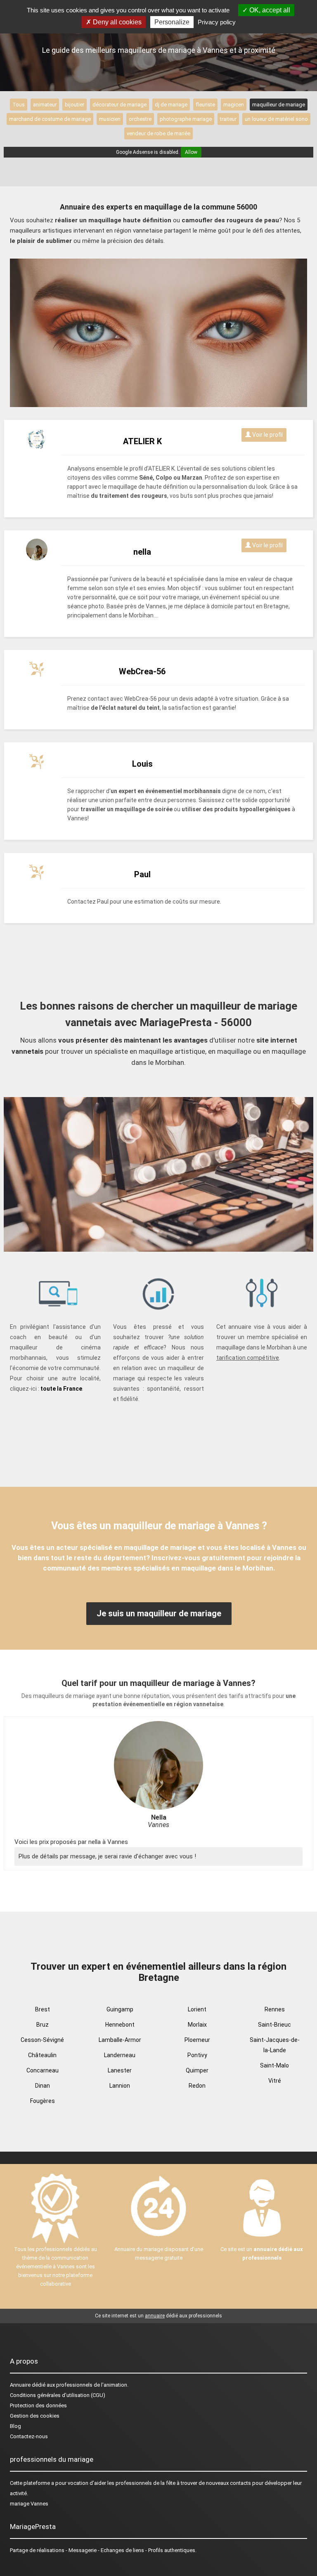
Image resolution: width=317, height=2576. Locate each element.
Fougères (43, 2101)
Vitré (275, 2081)
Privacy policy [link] (217, 22)
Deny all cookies (116, 22)
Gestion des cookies (35, 2416)
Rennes (275, 2009)
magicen (234, 105)
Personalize (172, 22)
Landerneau (120, 2055)
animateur (45, 105)
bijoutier (75, 105)
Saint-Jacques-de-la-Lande (275, 2045)
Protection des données (38, 2405)
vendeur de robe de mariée (158, 133)
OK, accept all (269, 10)
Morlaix (197, 2025)
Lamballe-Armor (120, 2040)
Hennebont (120, 2025)
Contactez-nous (29, 2436)
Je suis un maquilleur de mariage (159, 1613)
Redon (197, 2086)
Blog (15, 2426)
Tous (19, 105)
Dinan (43, 2086)
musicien (110, 119)
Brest (43, 2009)
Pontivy (197, 2055)
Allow (191, 152)
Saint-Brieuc (274, 2025)
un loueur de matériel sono (276, 119)
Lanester (120, 2070)
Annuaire (20, 2385)
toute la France (61, 1389)
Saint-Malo (274, 2065)
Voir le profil (267, 435)
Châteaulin (42, 2055)
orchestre (140, 119)
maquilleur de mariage (279, 105)
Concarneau (43, 2070)
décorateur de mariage (119, 105)
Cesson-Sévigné (42, 2040)
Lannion (120, 2086)
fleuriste (205, 105)
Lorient (197, 2009)
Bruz (43, 2025)
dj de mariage (171, 105)
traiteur (228, 119)
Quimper (197, 2070)
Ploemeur (197, 2040)
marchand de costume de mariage (50, 119)
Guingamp (120, 2009)
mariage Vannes (29, 2504)
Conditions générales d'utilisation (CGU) (58, 2395)
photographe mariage (186, 119)
